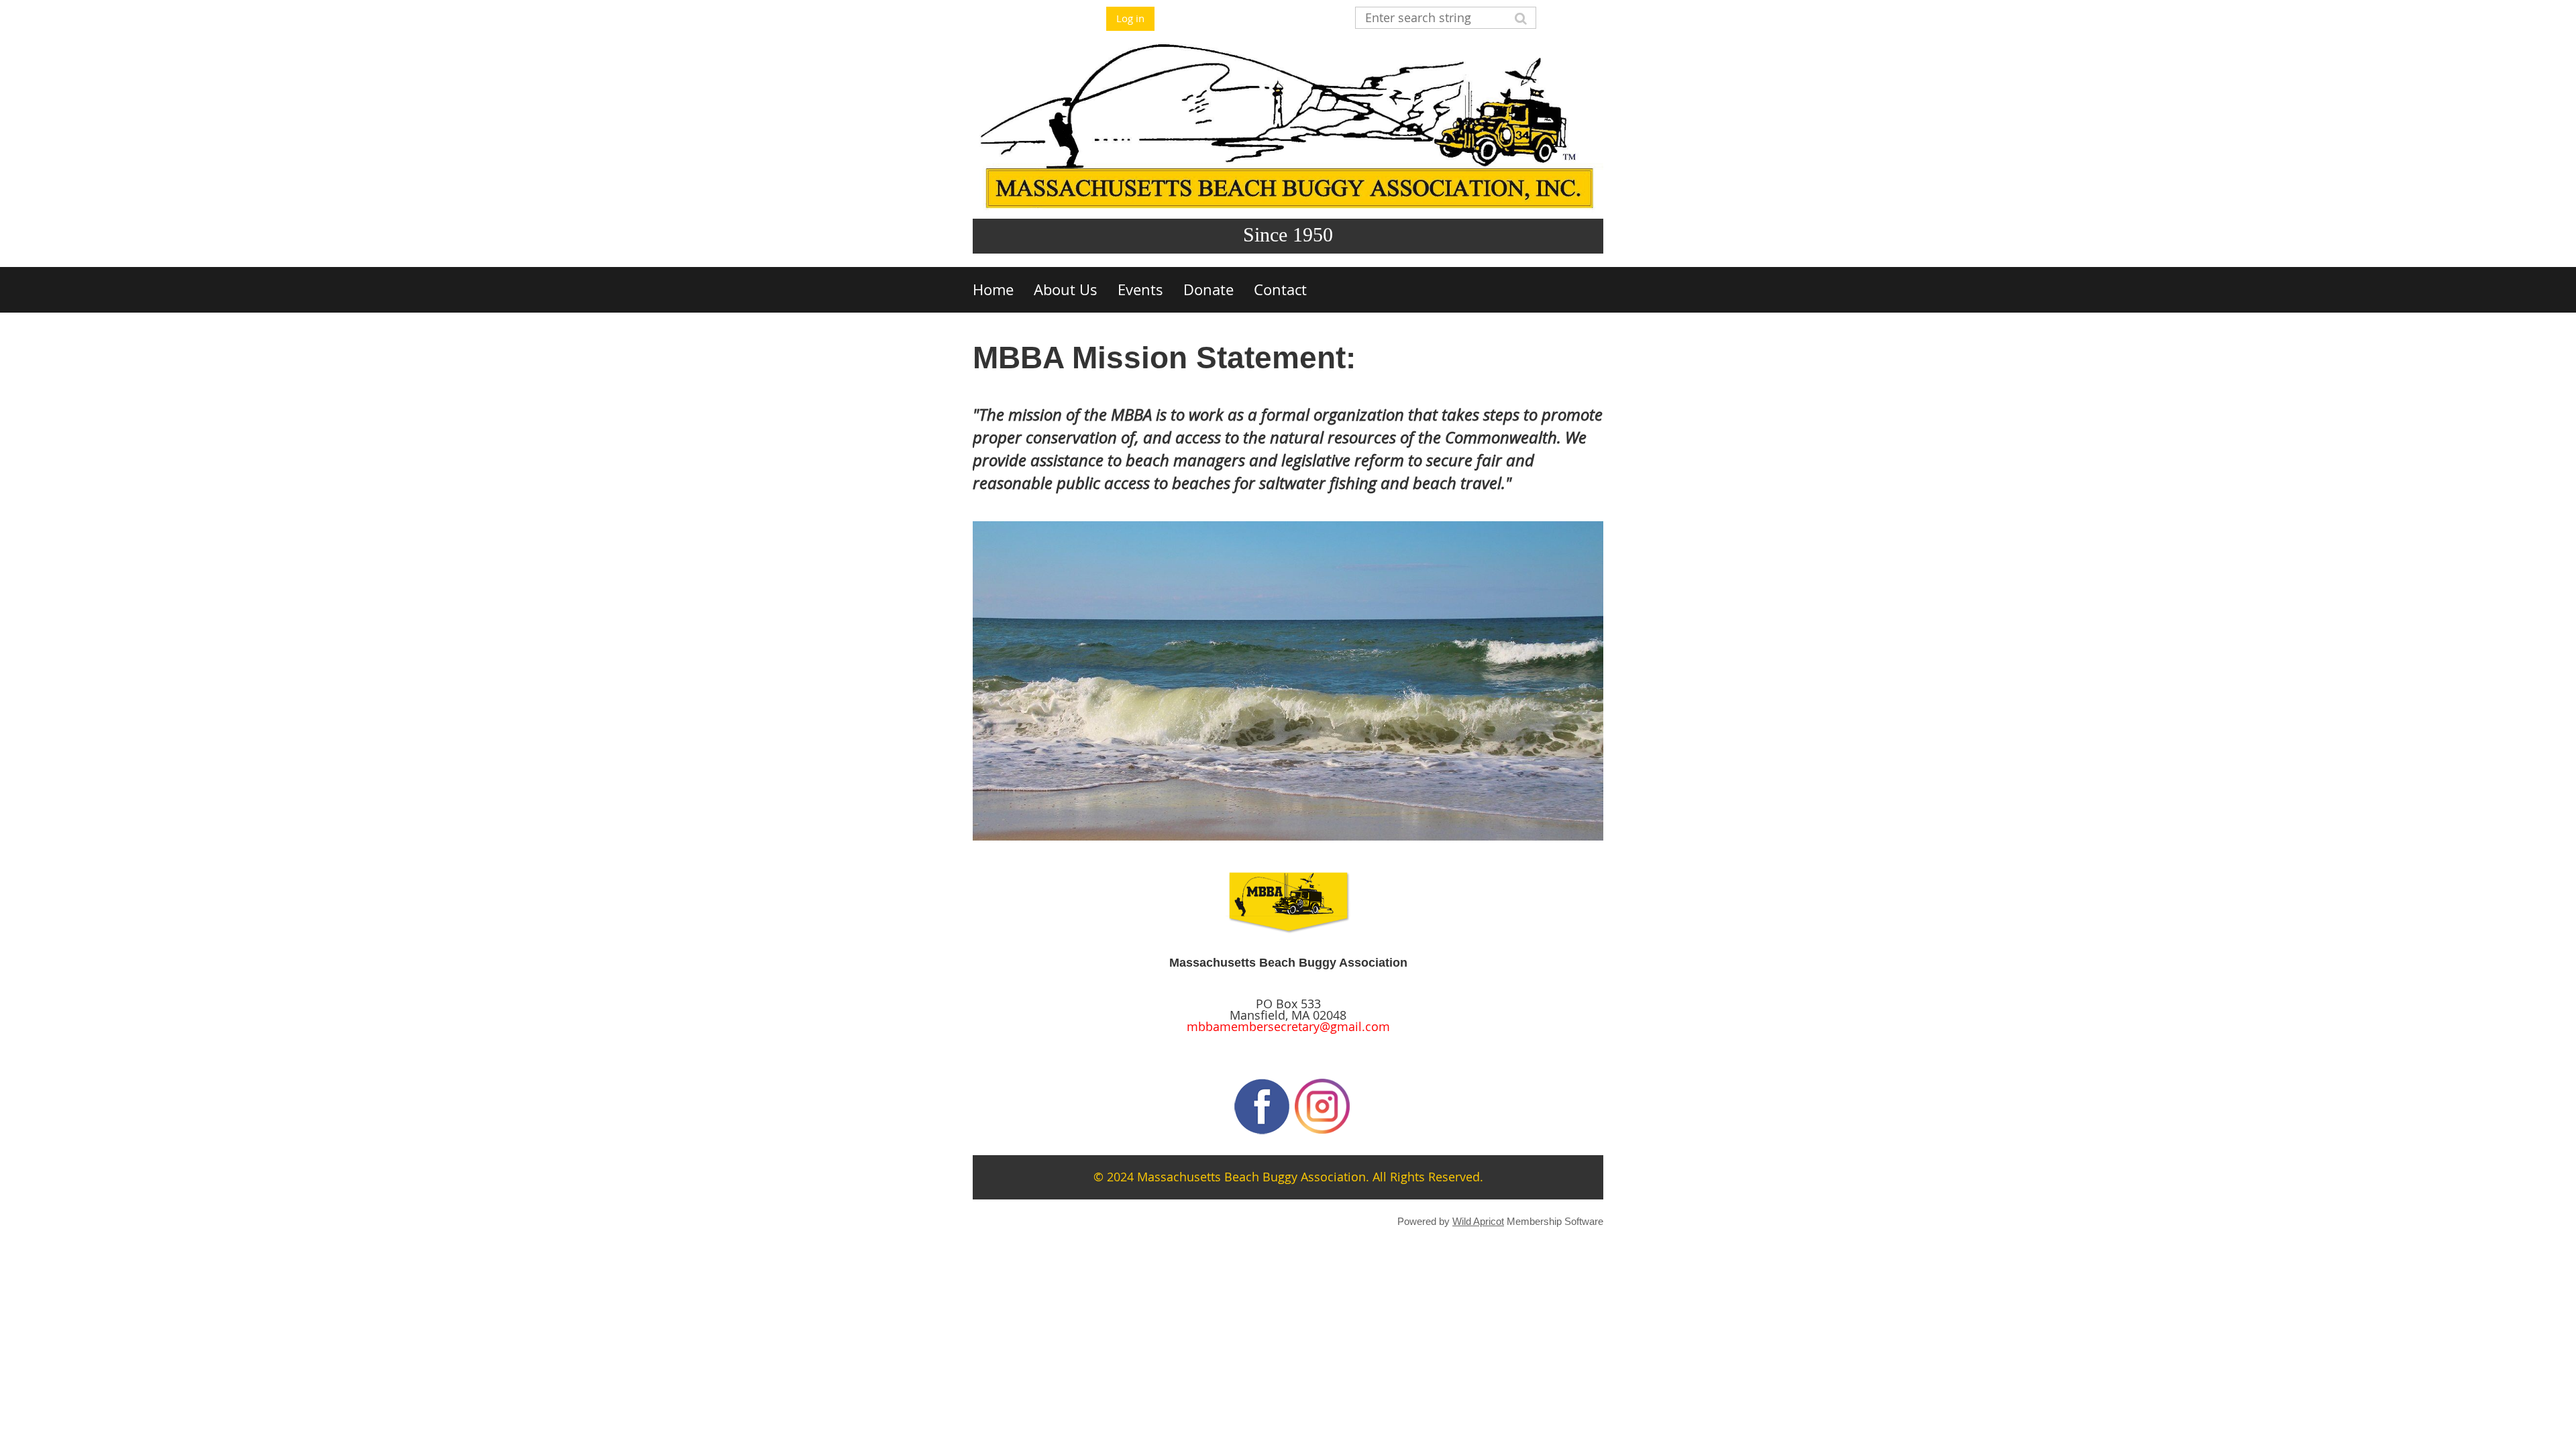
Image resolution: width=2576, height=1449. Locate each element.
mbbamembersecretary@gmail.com (1288, 1027)
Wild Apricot (1478, 1221)
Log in (1130, 18)
